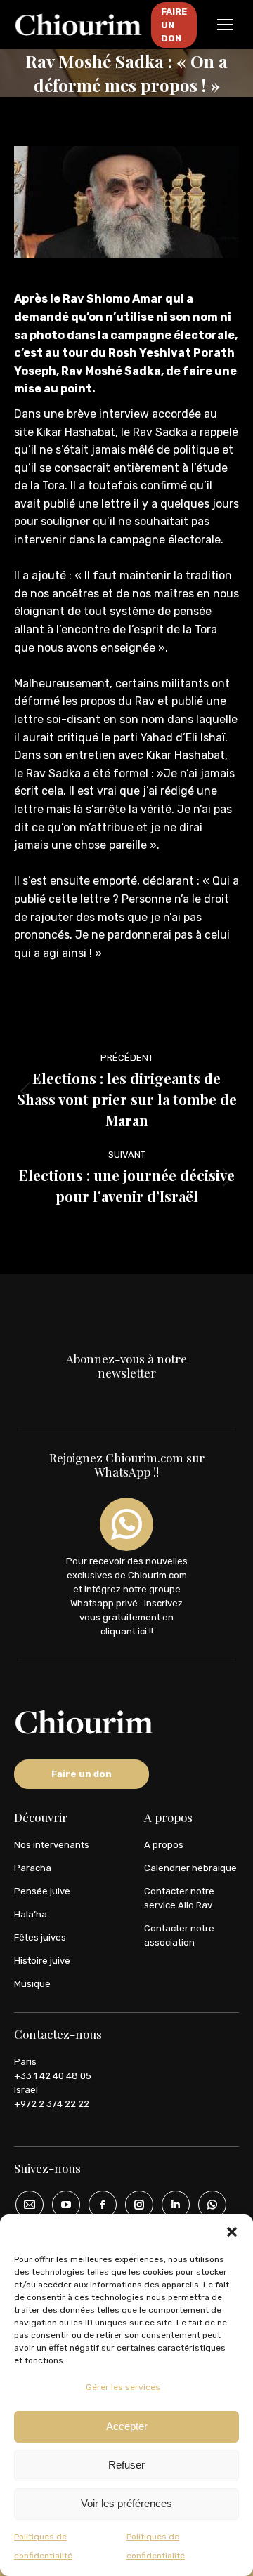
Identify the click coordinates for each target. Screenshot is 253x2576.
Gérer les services (123, 2387)
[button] (232, 2232)
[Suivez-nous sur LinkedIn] (171, 2205)
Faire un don (82, 1774)
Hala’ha (31, 1914)
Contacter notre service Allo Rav (179, 1898)
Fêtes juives (40, 1937)
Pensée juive (42, 1891)
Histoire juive (42, 1961)
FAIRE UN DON (174, 25)
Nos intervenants (52, 1845)
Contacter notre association (179, 1935)
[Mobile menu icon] (225, 25)
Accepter (127, 2426)
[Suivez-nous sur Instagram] (134, 2205)
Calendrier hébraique (190, 1868)
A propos (164, 1845)
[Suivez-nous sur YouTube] (61, 2205)
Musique (32, 1984)
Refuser (126, 2465)
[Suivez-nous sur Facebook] (98, 2205)
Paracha (33, 1868)
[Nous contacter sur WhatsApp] (207, 2205)
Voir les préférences (126, 2503)
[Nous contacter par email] (25, 2205)
